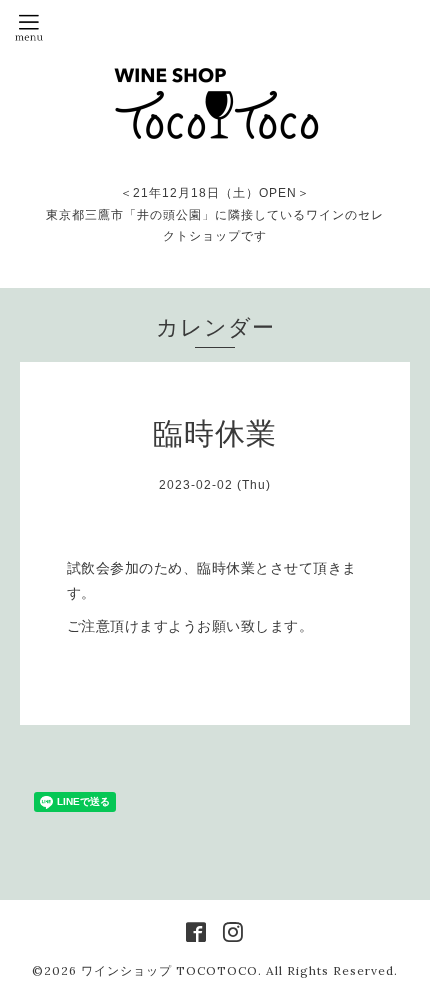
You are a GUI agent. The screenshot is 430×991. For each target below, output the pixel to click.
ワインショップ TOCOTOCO (169, 970)
